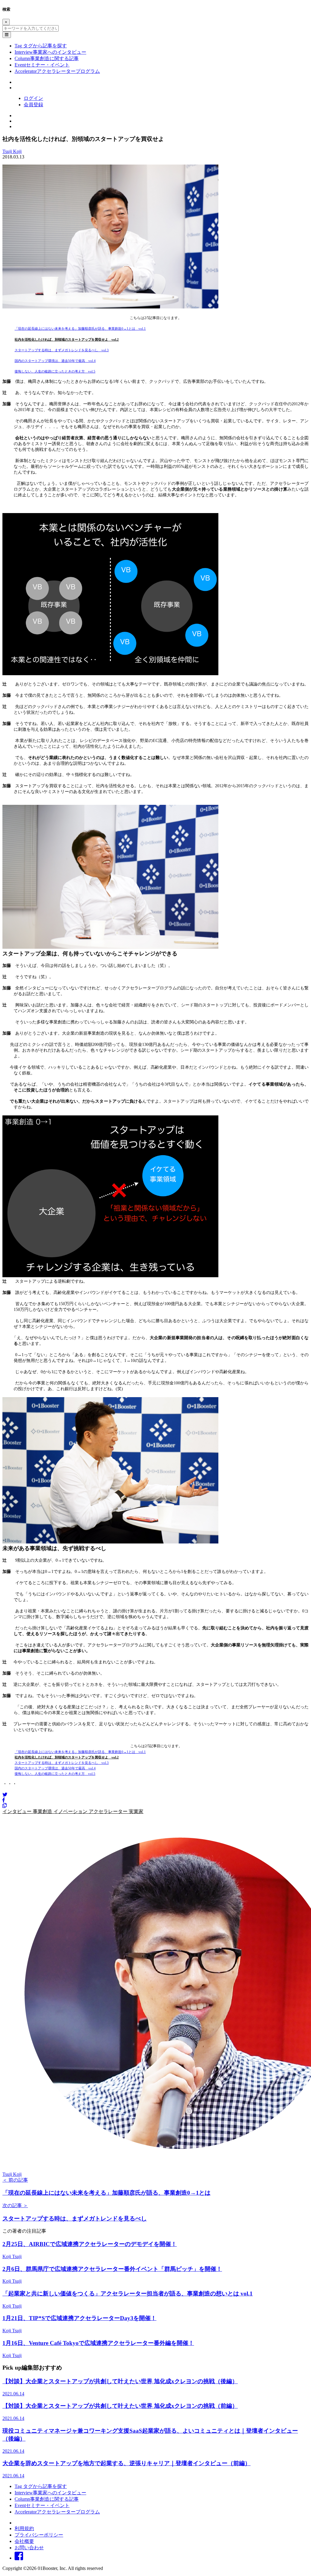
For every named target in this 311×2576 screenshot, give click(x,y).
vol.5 (90, 371)
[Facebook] (4, 1800)
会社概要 (24, 2541)
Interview (50, 52)
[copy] (5, 1806)
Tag (41, 46)
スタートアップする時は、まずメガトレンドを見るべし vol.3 (62, 350)
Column (47, 58)
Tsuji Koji (12, 151)
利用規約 (24, 2528)
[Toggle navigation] (7, 35)
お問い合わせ (29, 2548)
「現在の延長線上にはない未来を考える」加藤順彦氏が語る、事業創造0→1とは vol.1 (80, 328)
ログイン (33, 98)
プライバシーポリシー (39, 2535)
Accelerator (57, 71)
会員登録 (33, 105)
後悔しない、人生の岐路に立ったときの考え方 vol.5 (55, 1774)
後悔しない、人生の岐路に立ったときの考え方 (50, 371)
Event (42, 65)
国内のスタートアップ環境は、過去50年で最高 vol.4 (55, 361)
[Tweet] (5, 1795)
